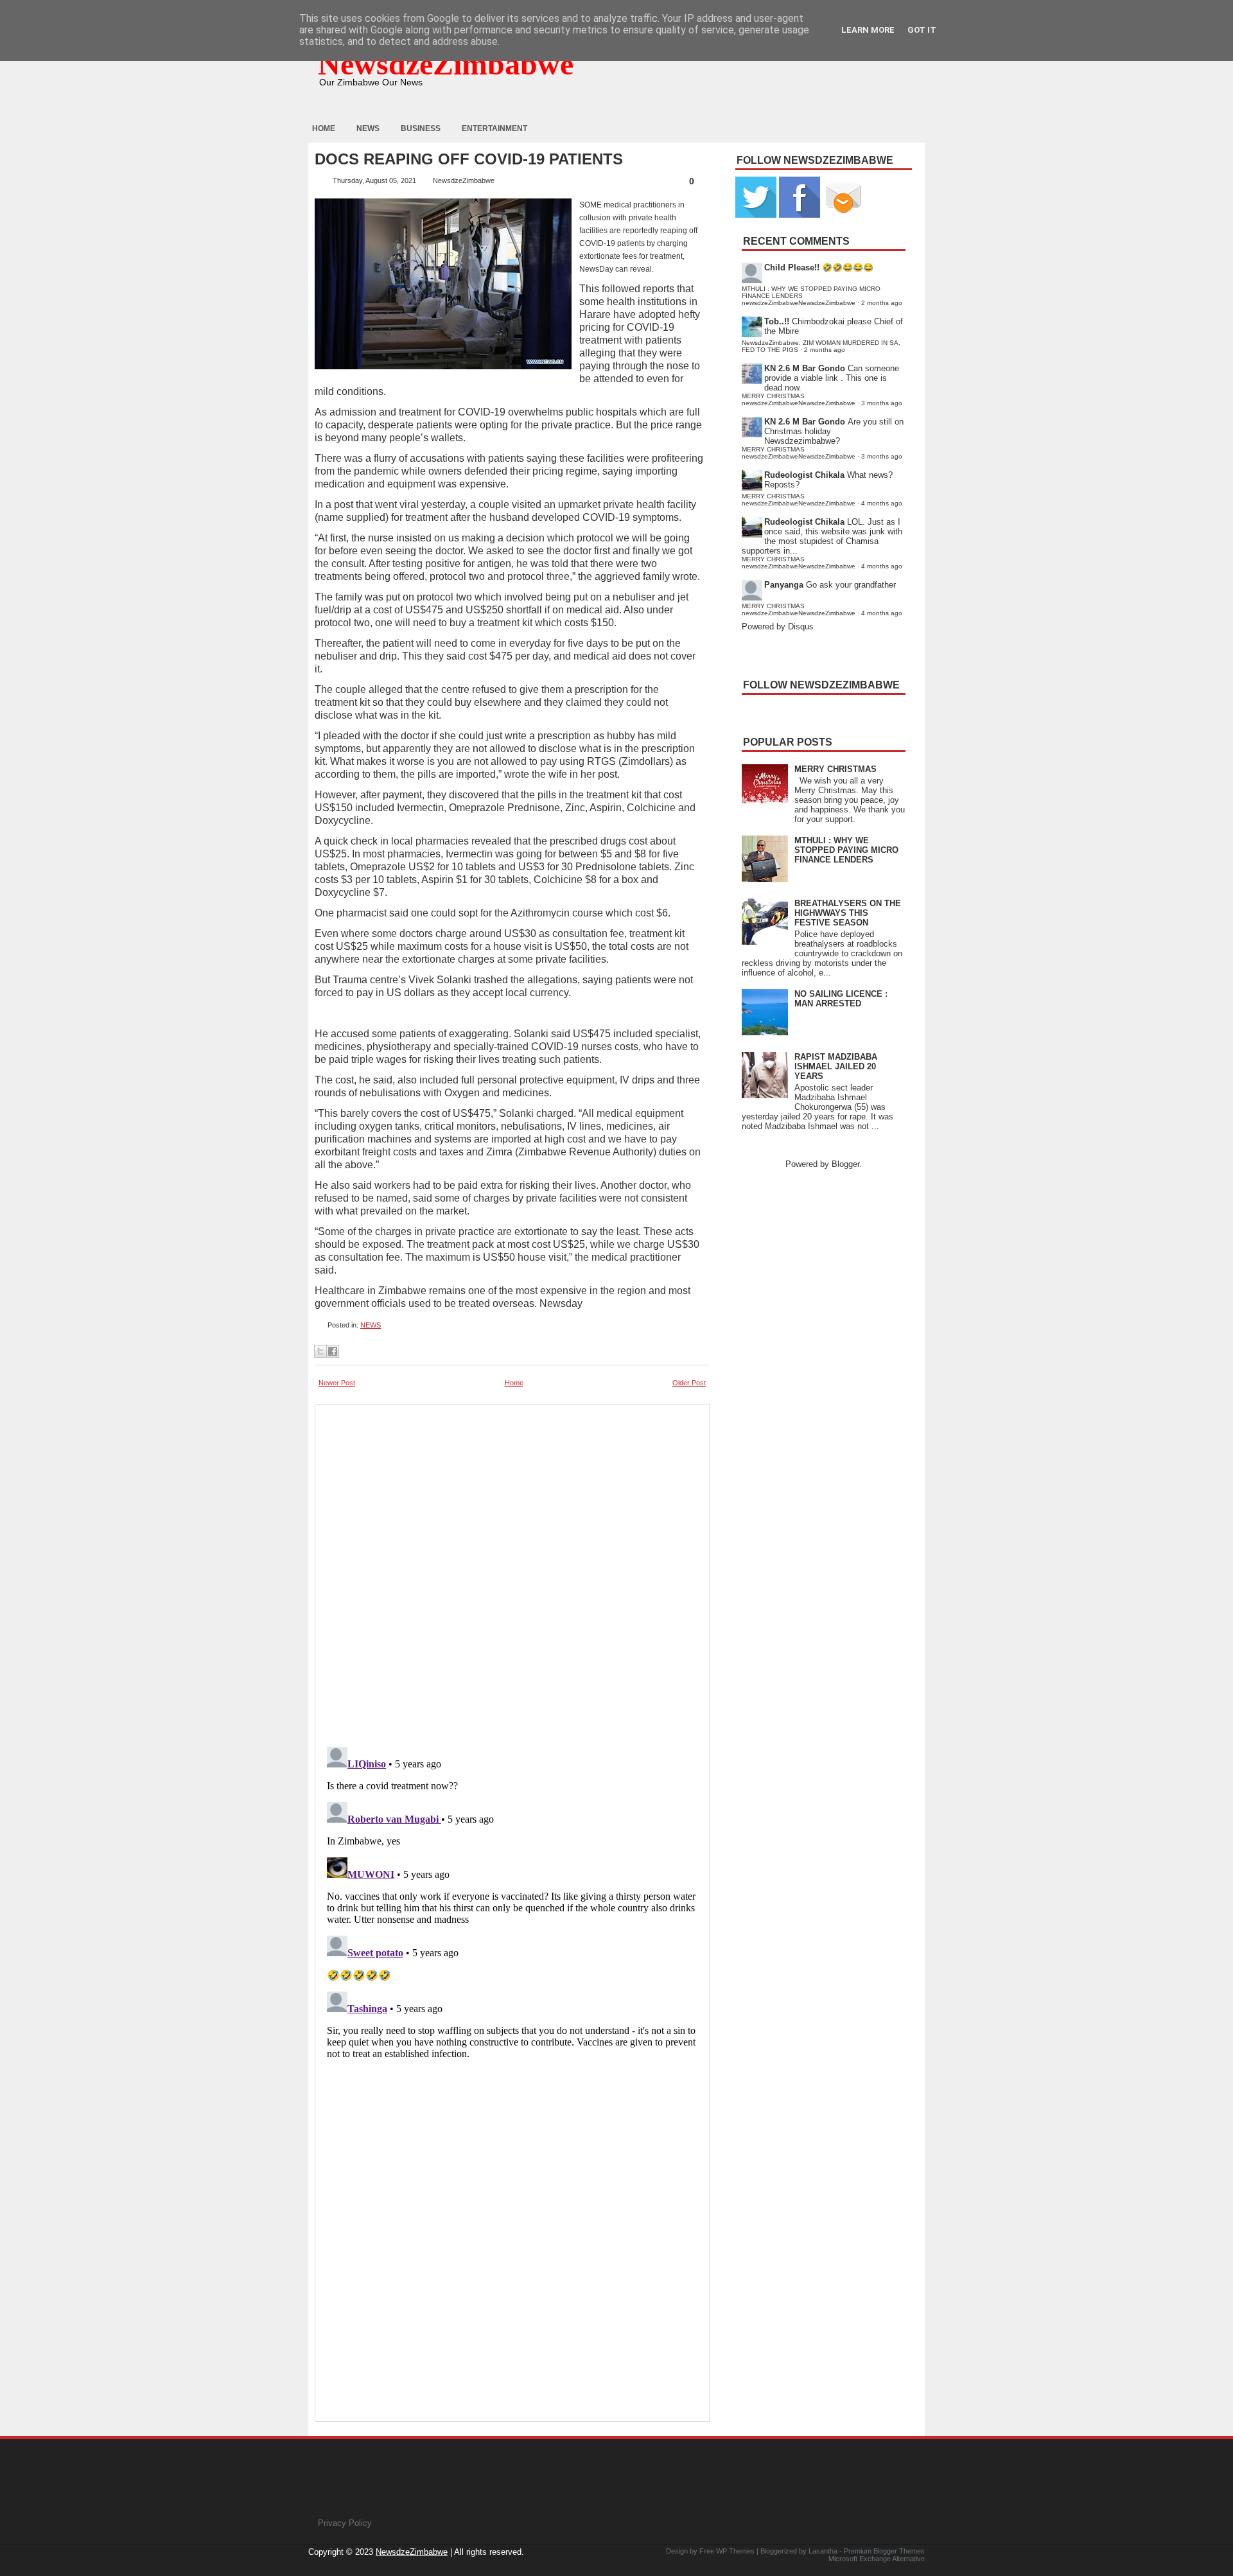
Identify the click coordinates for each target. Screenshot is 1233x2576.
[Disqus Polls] (512, 1572)
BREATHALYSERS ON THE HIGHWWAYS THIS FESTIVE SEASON (848, 913)
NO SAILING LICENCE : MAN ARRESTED (841, 999)
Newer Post (337, 1383)
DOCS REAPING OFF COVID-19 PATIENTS (469, 159)
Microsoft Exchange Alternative (877, 2559)
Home (324, 128)
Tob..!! (777, 321)
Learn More (868, 30)
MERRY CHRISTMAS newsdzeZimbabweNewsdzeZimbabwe (799, 399)
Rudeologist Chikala (804, 475)
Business (421, 128)
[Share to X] (320, 1351)
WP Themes (735, 2551)
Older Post (689, 1383)
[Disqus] (512, 1902)
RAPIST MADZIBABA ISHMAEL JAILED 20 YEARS (836, 1066)
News (368, 128)
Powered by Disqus (778, 626)
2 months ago (882, 303)
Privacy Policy (345, 2523)
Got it (922, 30)
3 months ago (882, 403)
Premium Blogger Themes (884, 2551)
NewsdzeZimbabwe (446, 64)
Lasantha (823, 2551)
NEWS (371, 1325)
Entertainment (494, 128)
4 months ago (882, 503)
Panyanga (784, 585)
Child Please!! (792, 267)
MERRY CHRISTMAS (835, 769)
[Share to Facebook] (333, 1351)
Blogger (845, 1164)
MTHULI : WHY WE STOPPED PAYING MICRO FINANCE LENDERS (846, 850)
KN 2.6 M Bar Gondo (805, 368)
